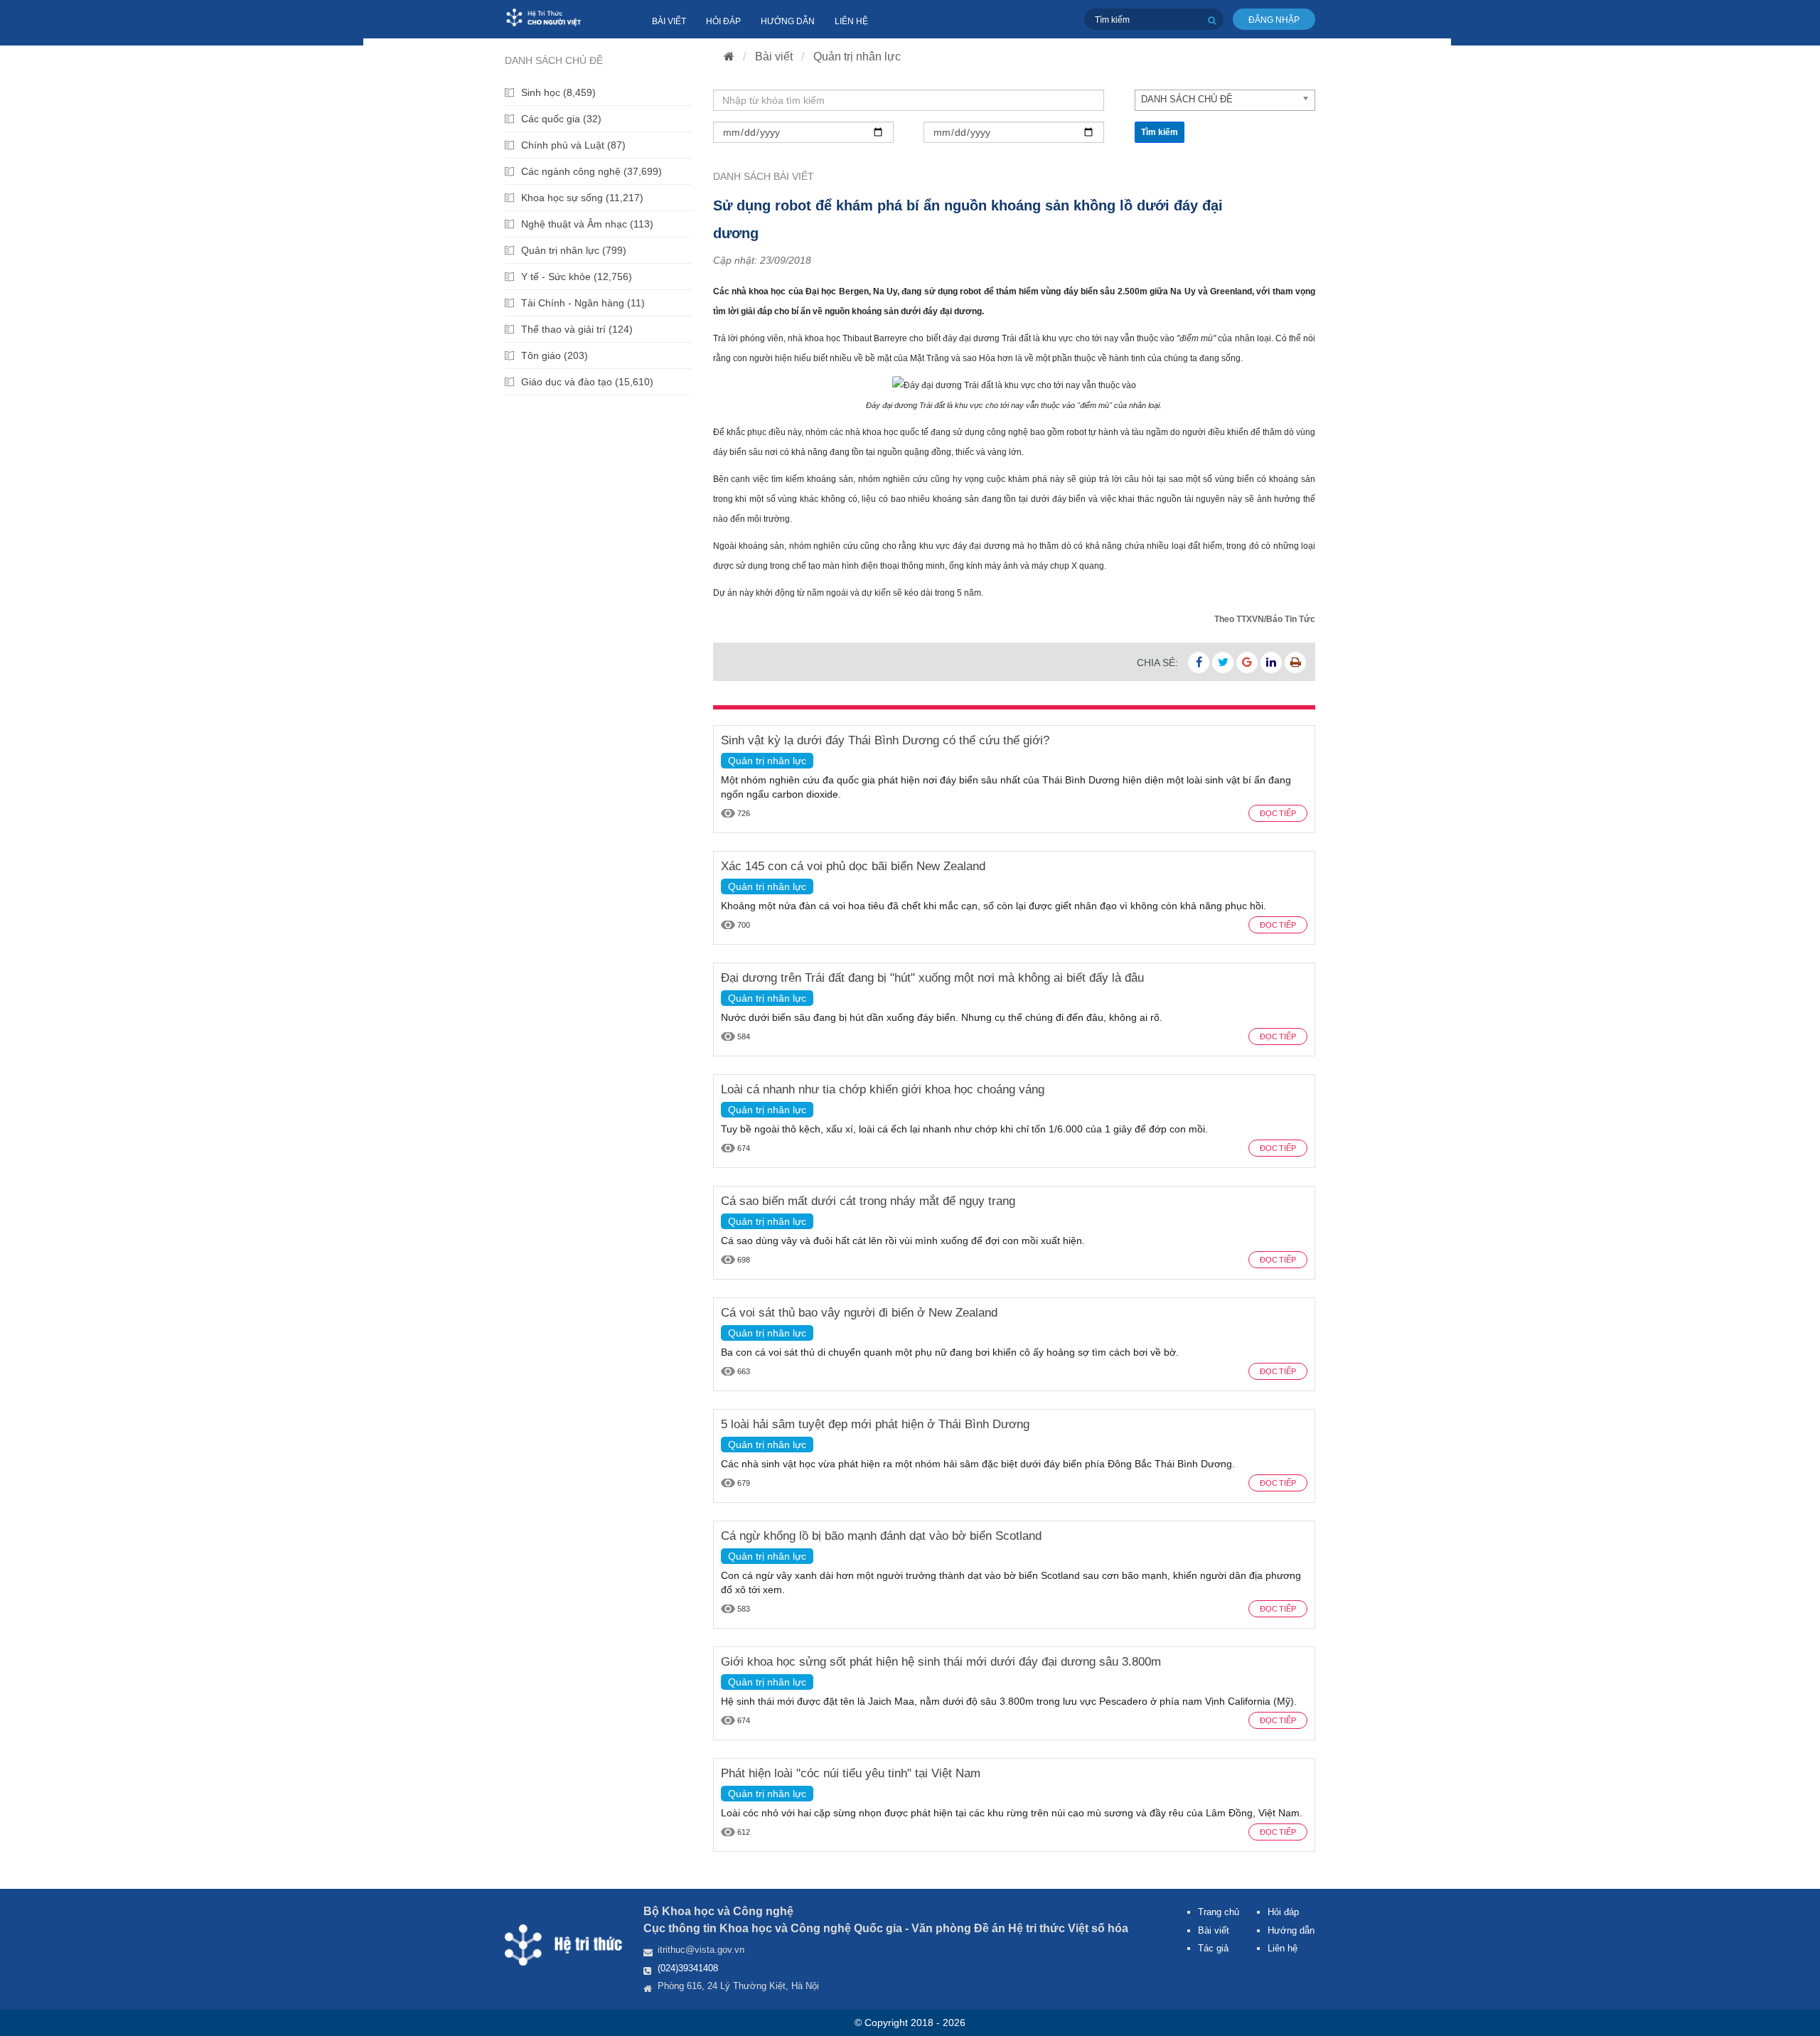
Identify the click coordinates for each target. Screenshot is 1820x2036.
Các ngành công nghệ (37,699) (591, 171)
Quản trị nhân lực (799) (574, 250)
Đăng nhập (1274, 20)
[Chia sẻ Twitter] (1223, 663)
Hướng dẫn (788, 21)
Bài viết (669, 21)
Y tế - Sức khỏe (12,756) (577, 277)
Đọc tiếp (1278, 813)
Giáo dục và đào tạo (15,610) (587, 382)
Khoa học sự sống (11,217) (582, 198)
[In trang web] (1295, 663)
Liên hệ (851, 21)
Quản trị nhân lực (857, 57)
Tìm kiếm (1160, 132)
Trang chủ (1219, 1912)
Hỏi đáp (723, 21)
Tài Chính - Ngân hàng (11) (583, 303)
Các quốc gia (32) (561, 119)
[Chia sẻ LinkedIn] (1271, 663)
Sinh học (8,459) (558, 92)
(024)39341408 (688, 1968)
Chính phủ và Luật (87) (573, 145)
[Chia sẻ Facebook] (1199, 663)
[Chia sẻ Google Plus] (1247, 663)
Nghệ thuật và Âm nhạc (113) (587, 224)
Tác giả (1213, 1948)
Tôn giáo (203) (555, 355)
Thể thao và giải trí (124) (577, 329)
